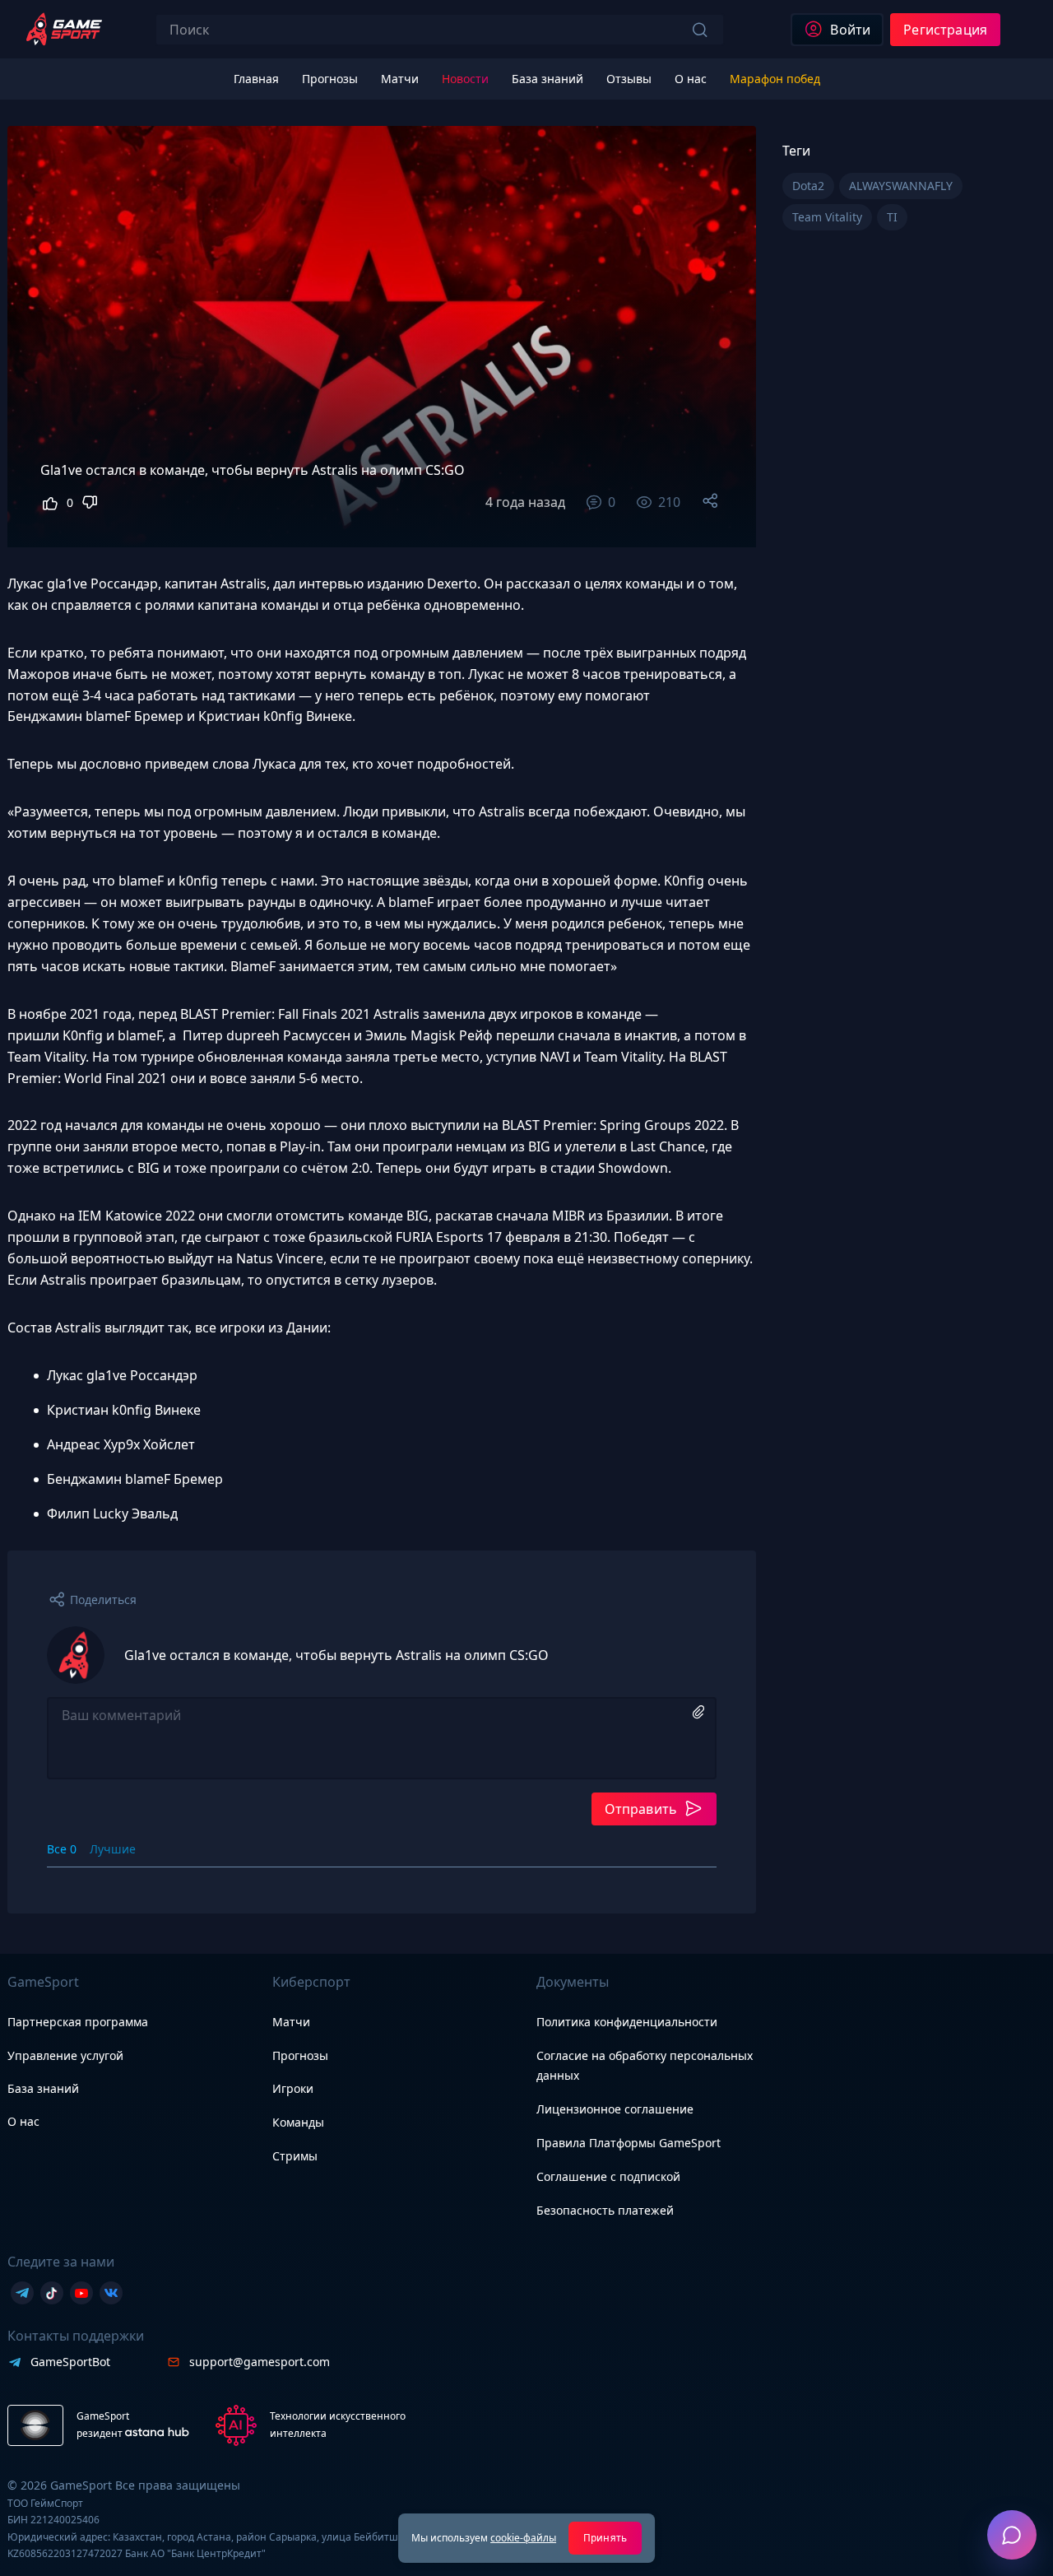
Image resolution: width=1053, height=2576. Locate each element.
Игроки (293, 2088)
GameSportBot (70, 2362)
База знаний (43, 2088)
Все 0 (62, 1849)
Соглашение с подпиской (608, 2176)
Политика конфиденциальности (627, 2022)
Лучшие (113, 1849)
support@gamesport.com (260, 2362)
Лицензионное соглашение (615, 2109)
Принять (605, 2538)
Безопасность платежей (605, 2210)
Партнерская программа (78, 2022)
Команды (298, 2122)
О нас (23, 2121)
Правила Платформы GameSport (629, 2143)
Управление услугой (65, 2056)
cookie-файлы (523, 2538)
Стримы (295, 2156)
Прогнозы (300, 2055)
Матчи (291, 2022)
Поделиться (103, 1600)
